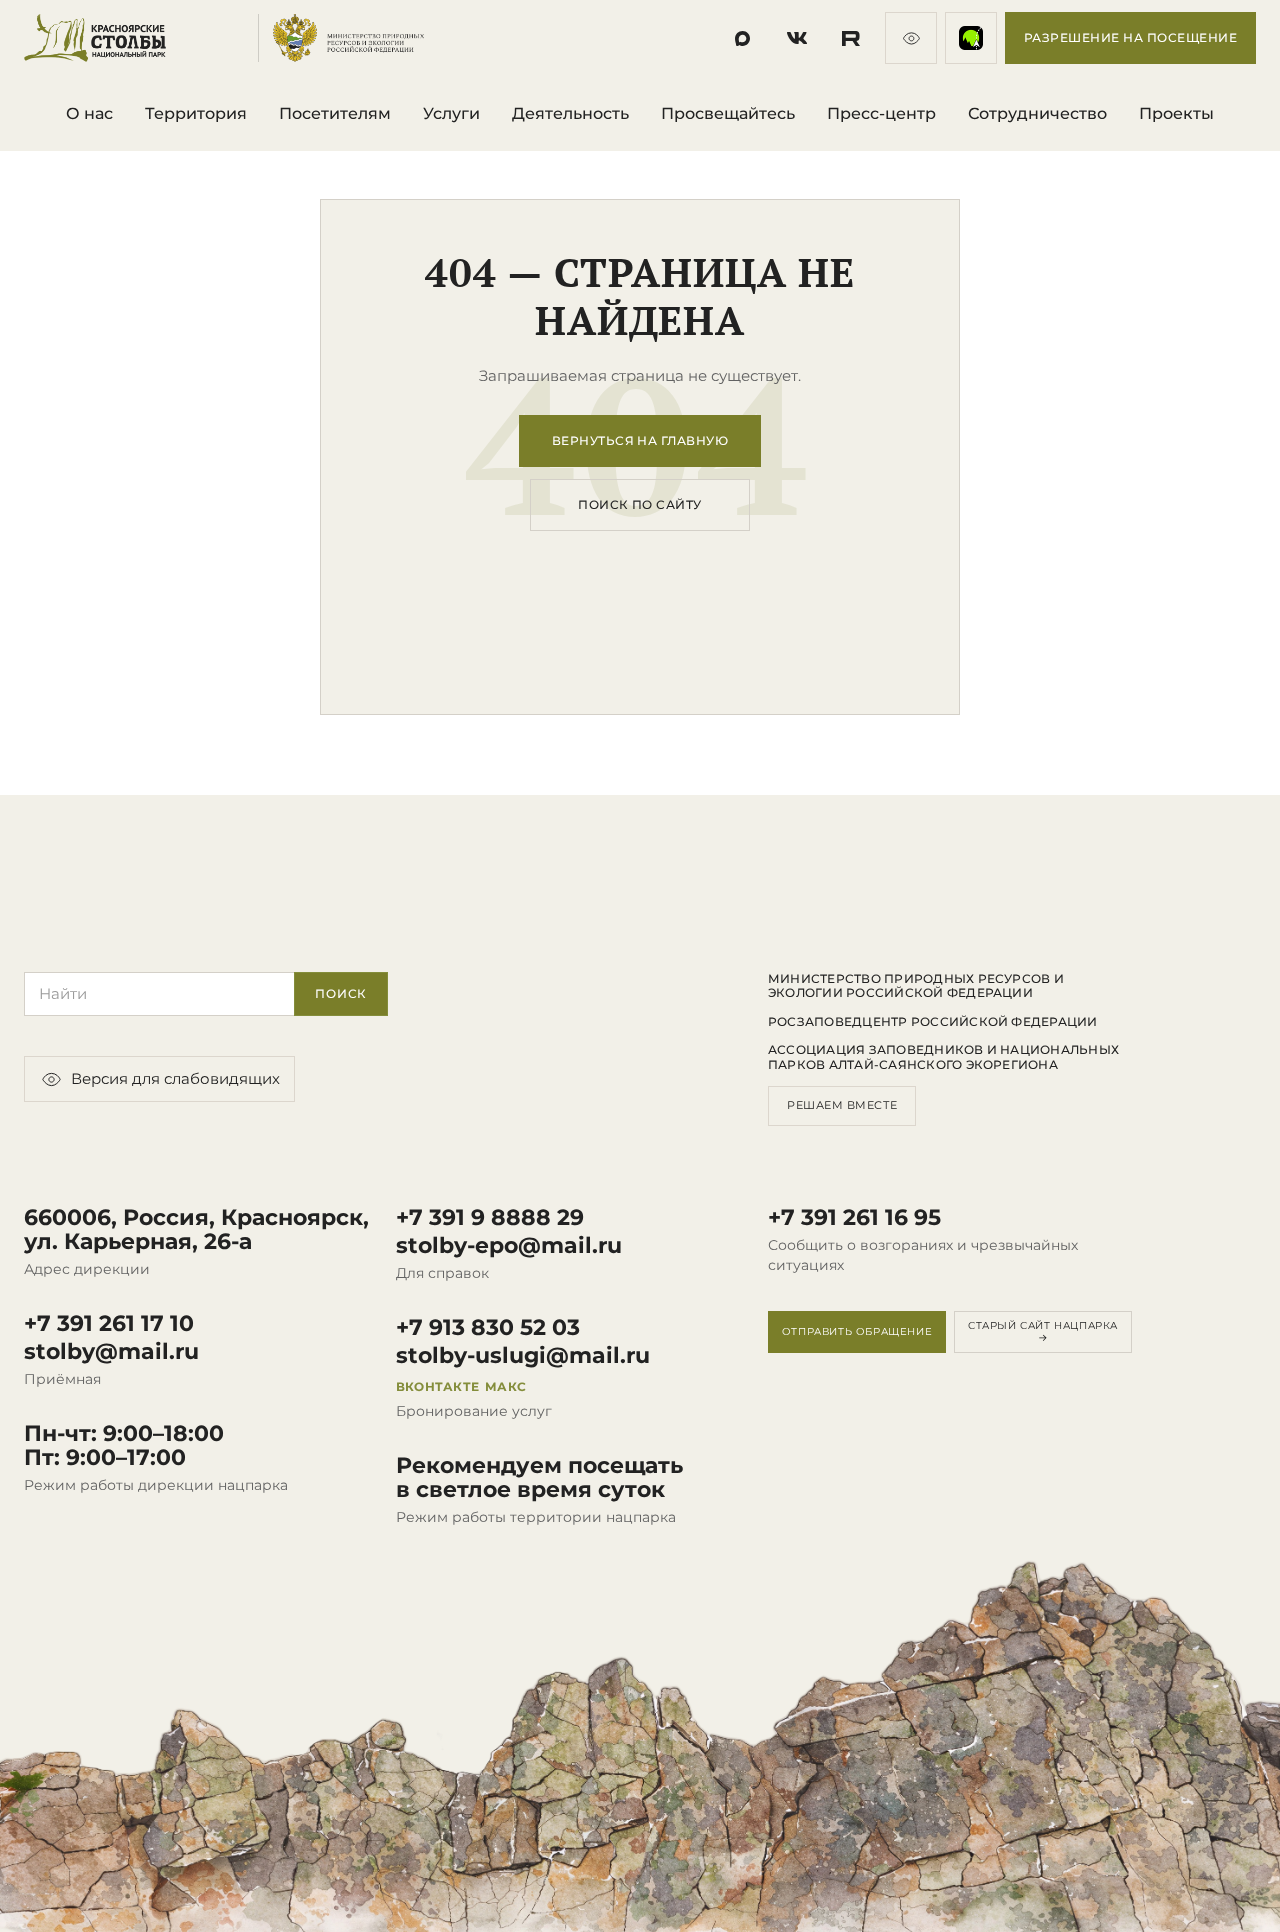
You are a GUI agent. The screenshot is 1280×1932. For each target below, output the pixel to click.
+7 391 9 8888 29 (490, 1218)
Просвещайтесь (728, 113)
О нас (89, 113)
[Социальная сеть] (743, 38)
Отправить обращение (857, 1331)
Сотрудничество (1037, 113)
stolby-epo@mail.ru (509, 1246)
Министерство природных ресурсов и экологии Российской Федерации (916, 986)
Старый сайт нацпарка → (1043, 1331)
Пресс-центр (881, 113)
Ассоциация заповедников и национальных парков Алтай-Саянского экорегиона (943, 1057)
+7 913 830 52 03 (488, 1328)
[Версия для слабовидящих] (911, 38)
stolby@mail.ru (111, 1352)
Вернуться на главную (640, 440)
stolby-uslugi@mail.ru (523, 1356)
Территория (196, 113)
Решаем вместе (842, 1105)
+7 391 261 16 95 (854, 1218)
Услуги (451, 113)
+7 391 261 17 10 (109, 1324)
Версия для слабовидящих (175, 1078)
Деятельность (570, 113)
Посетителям (335, 113)
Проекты (1176, 113)
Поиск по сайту (640, 504)
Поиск (341, 993)
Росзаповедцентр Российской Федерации (933, 1022)
